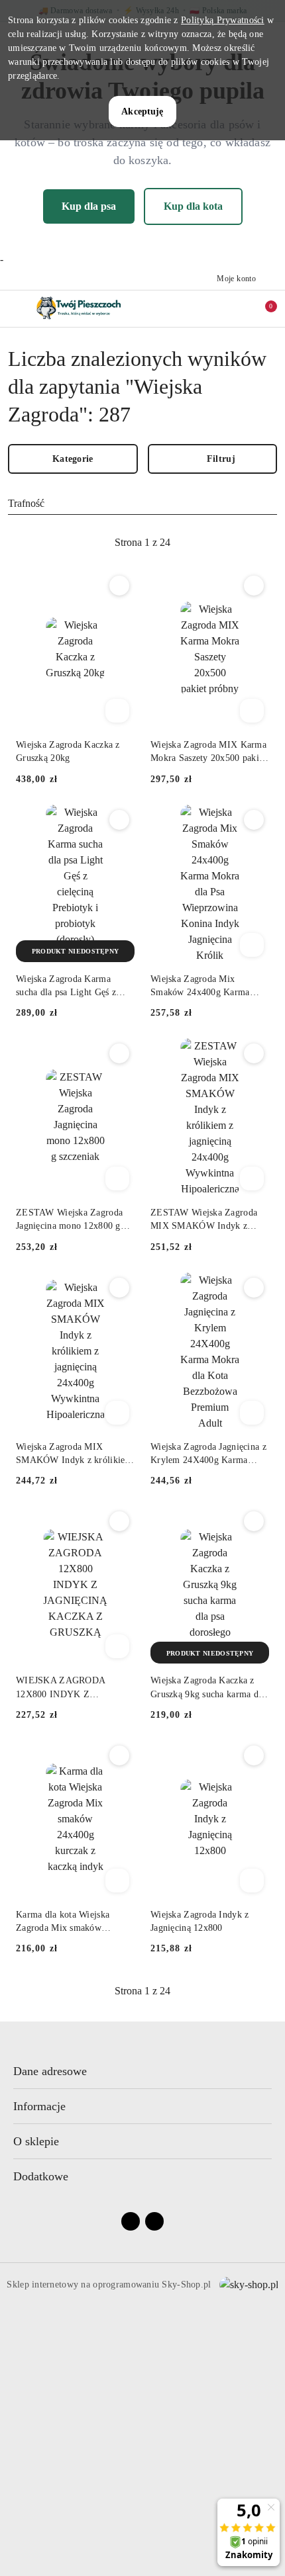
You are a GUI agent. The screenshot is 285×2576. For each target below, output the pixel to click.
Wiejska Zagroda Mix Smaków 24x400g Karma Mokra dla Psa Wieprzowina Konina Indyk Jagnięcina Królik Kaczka (205, 987)
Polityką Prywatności (223, 20)
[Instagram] (154, 2221)
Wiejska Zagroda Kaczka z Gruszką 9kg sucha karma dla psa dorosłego (208, 1688)
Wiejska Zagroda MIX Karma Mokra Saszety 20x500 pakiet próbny (208, 752)
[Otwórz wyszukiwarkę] (206, 308)
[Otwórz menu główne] (16, 309)
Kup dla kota (193, 206)
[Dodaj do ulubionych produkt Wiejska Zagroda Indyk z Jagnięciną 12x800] (254, 1755)
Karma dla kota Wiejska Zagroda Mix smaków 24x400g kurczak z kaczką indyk (68, 1922)
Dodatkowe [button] (41, 2176)
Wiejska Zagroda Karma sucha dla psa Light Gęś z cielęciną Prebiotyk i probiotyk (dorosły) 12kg (66, 987)
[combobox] (142, 504)
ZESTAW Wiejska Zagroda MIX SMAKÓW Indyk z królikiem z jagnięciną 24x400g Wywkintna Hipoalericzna (204, 1220)
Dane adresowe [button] (50, 2071)
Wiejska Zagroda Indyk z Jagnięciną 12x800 (199, 1921)
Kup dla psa (89, 206)
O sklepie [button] (36, 2141)
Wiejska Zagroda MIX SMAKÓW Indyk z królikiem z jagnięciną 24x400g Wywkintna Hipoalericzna (74, 1454)
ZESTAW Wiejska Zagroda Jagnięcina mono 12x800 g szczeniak (69, 1220)
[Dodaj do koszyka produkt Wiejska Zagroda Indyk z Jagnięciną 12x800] (252, 1881)
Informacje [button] (39, 2106)
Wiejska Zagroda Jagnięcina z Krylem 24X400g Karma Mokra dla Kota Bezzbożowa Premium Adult (208, 1454)
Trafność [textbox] (26, 503)
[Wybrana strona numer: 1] (142, 543)
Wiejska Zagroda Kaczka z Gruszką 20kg (68, 751)
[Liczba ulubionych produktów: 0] (234, 308)
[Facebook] (131, 2221)
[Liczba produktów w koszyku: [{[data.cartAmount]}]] (262, 308)
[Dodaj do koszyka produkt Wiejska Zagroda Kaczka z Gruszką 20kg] (117, 711)
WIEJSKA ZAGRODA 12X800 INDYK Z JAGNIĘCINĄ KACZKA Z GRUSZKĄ (70, 1688)
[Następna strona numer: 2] (215, 543)
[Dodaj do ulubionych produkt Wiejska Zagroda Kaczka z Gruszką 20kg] (119, 586)
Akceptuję (142, 111)
